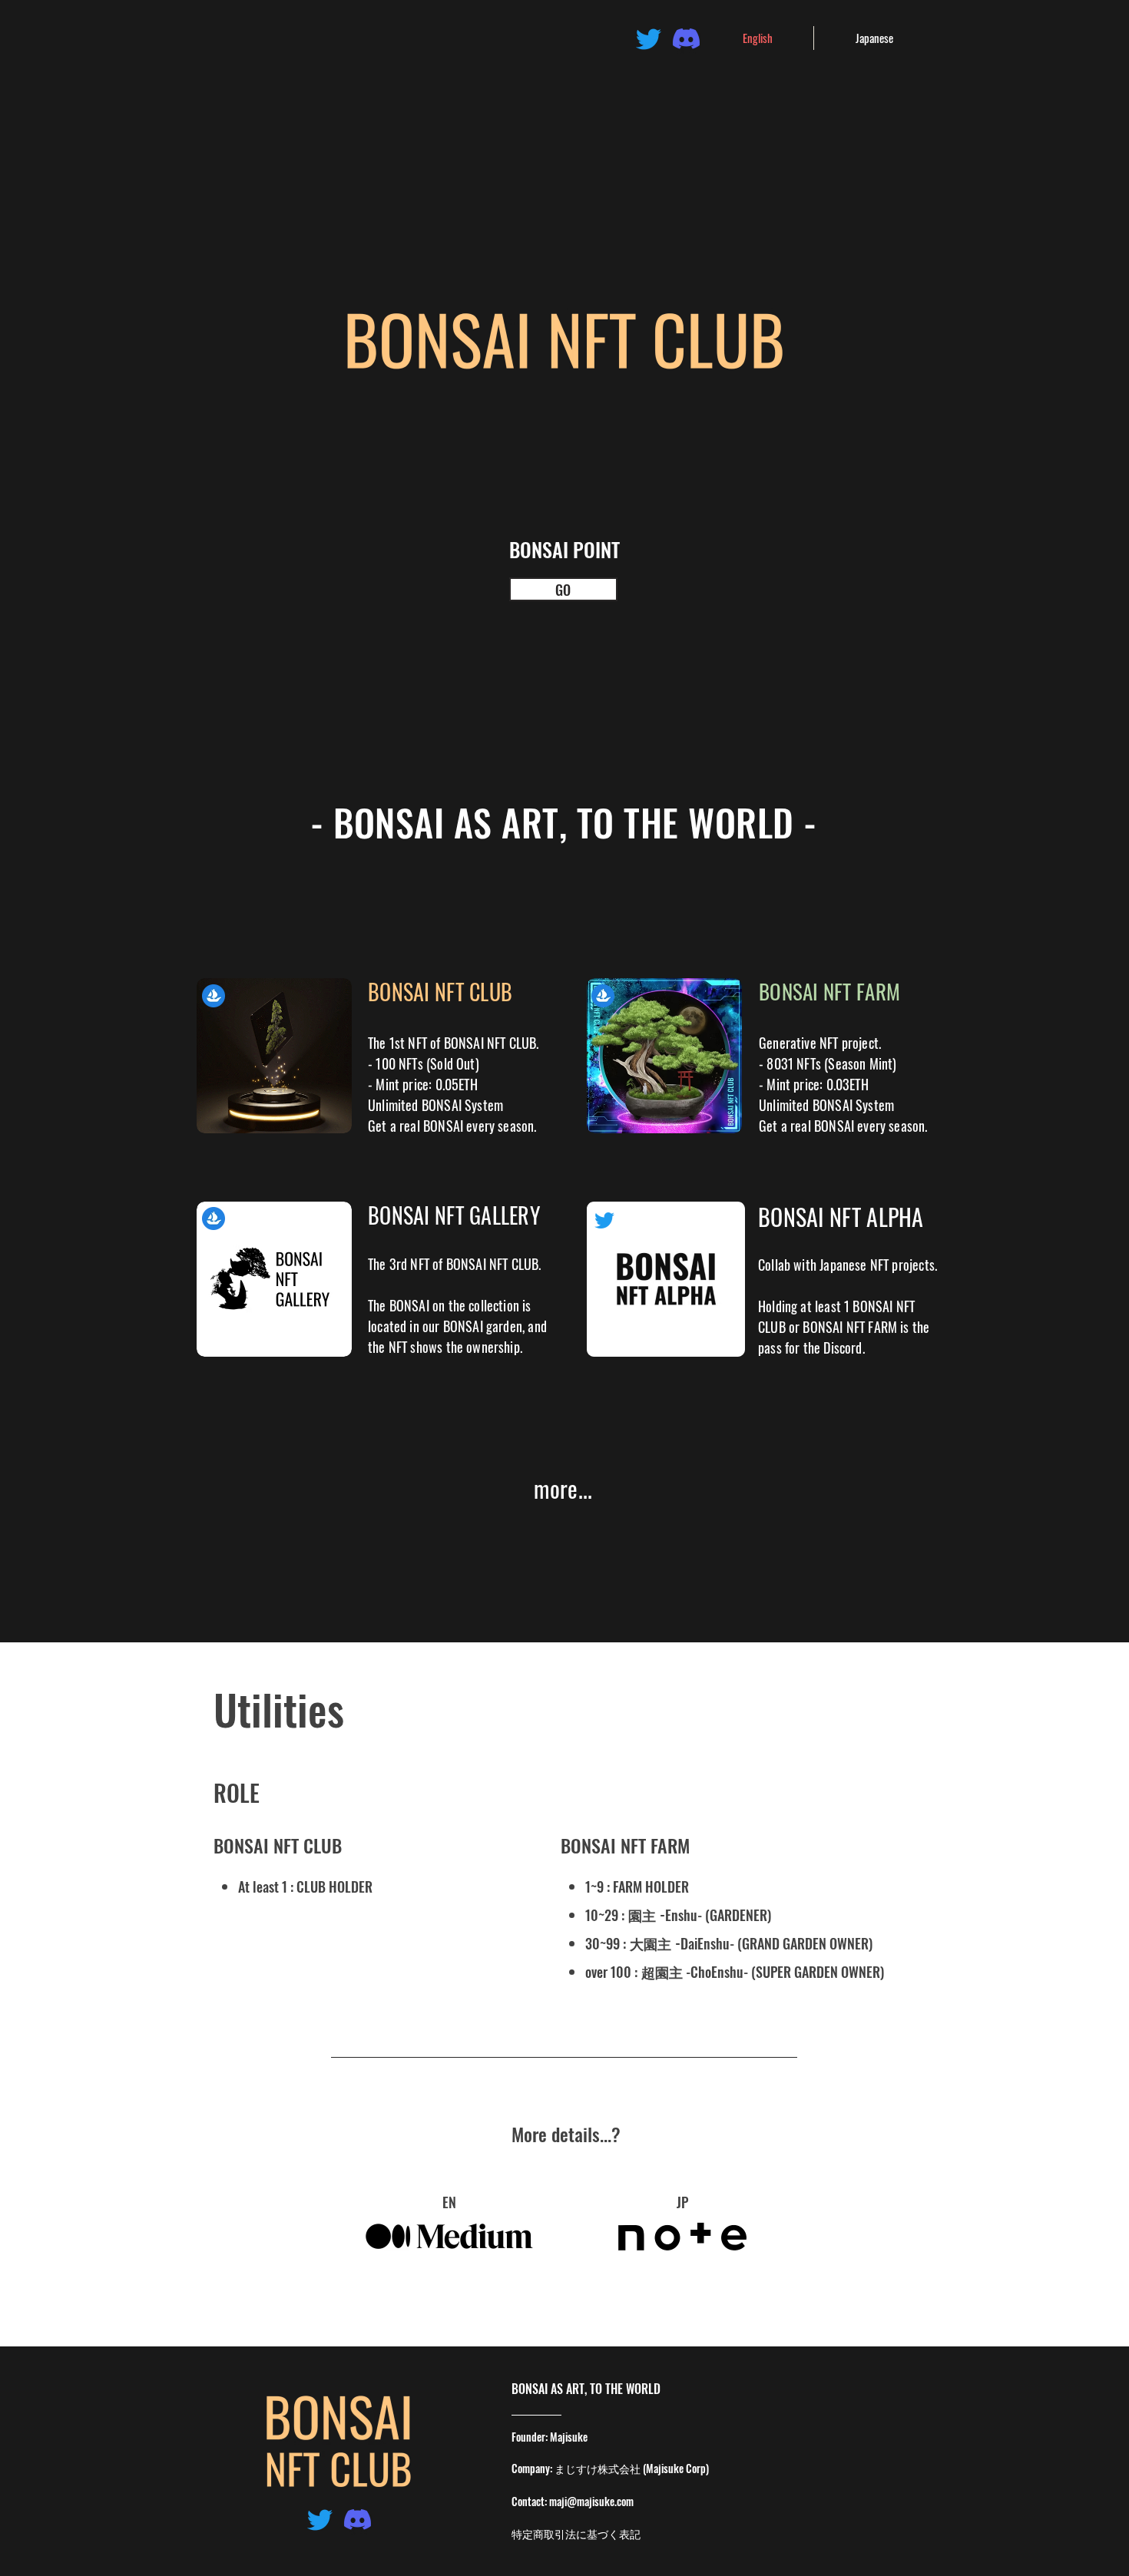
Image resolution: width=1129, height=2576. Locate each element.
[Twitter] (649, 39)
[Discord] (686, 39)
